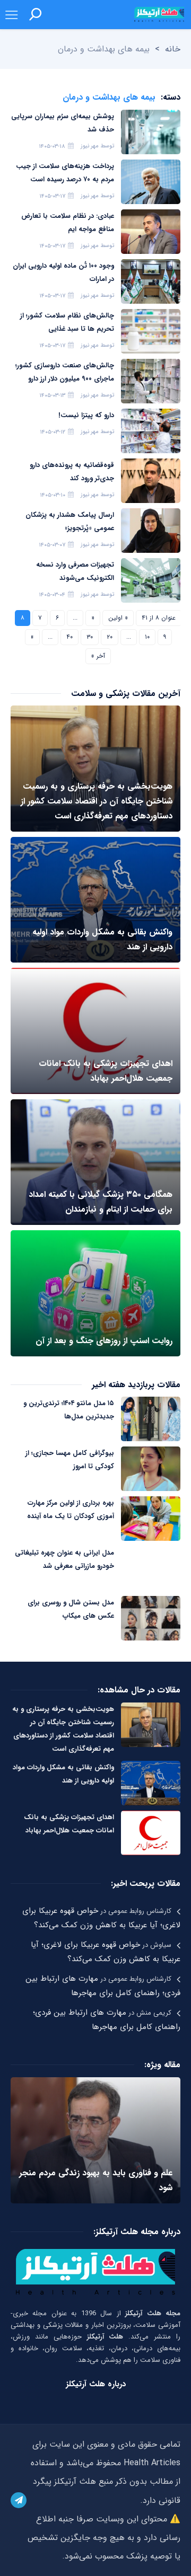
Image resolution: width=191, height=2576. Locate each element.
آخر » (98, 656)
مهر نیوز (90, 146)
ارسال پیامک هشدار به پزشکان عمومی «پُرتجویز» (70, 522)
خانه (173, 49)
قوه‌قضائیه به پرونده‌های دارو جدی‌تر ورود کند (72, 472)
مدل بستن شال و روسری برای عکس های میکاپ (71, 1609)
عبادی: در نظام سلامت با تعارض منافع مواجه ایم (68, 223)
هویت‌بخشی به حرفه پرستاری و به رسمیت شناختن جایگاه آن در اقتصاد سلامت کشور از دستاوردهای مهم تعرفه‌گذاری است (63, 1729)
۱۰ (147, 637)
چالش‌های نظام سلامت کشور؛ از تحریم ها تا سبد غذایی (67, 322)
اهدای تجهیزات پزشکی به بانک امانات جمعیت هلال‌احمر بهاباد (69, 1824)
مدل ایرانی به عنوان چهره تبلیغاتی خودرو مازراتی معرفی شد (64, 1559)
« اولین (118, 618)
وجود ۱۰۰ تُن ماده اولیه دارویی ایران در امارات (63, 272)
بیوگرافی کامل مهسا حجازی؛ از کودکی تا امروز (70, 1460)
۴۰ (70, 637)
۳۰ (90, 637)
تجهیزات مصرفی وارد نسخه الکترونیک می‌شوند (75, 571)
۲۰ (110, 637)
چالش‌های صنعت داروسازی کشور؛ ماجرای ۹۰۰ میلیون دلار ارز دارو (65, 372)
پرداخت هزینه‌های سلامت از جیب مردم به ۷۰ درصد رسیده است (65, 173)
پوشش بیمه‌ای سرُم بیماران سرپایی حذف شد (63, 123)
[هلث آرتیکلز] (159, 14)
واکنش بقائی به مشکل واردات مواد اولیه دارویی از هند (63, 1774)
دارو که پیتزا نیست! (86, 415)
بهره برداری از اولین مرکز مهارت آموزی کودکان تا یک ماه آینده (71, 1510)
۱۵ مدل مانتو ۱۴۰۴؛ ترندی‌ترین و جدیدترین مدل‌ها (69, 1410)
